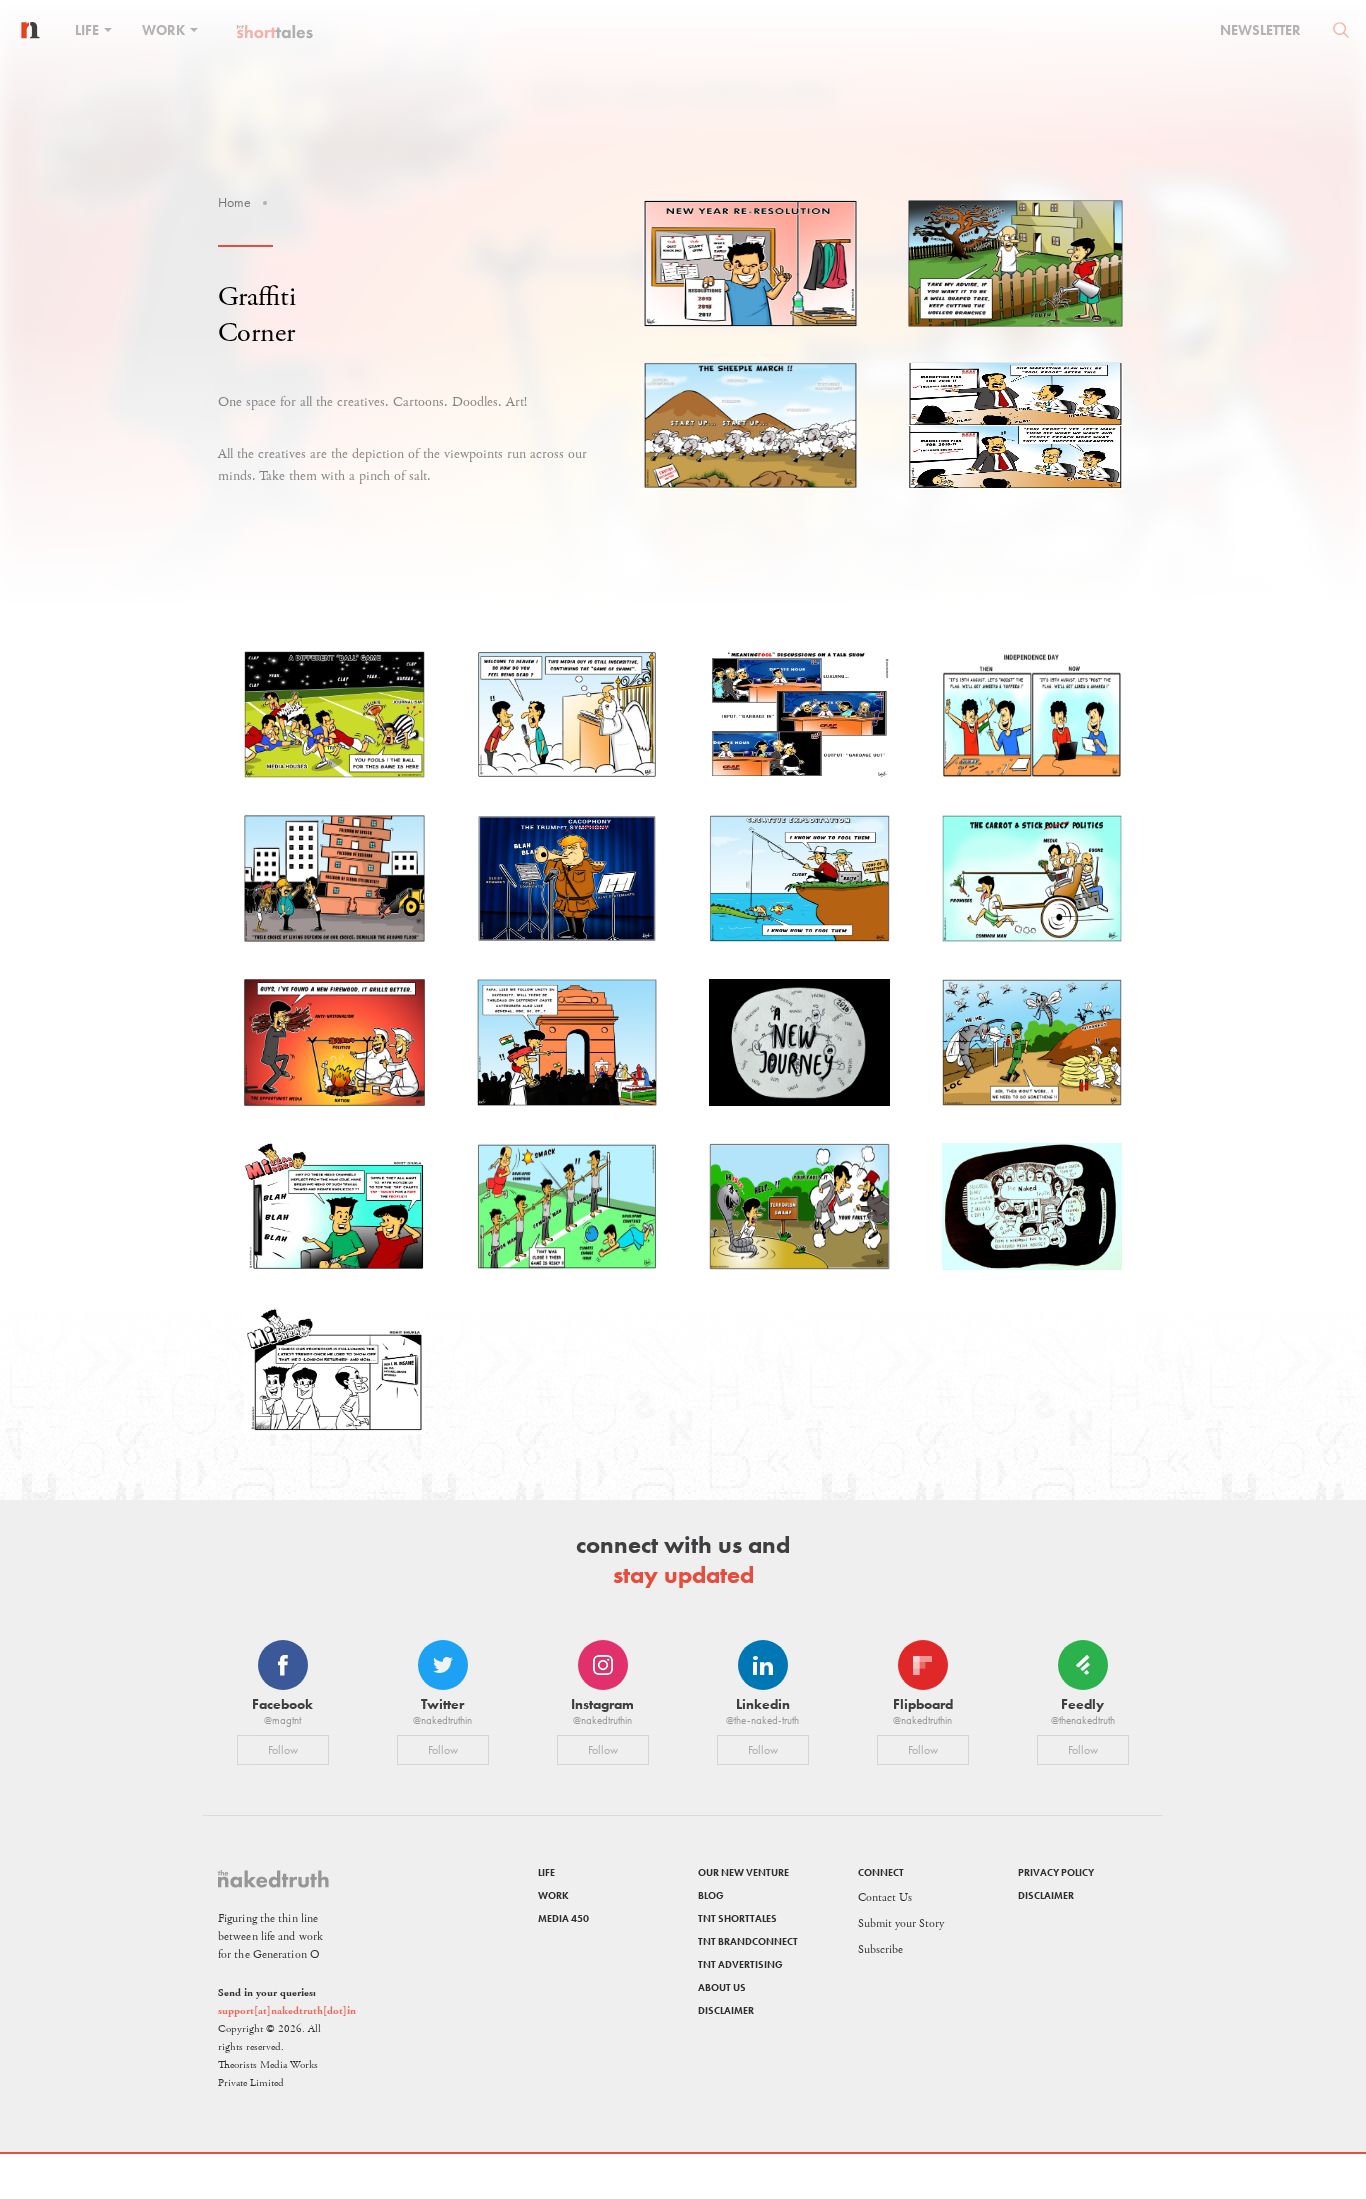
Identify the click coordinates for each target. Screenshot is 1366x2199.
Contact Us (885, 1897)
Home (234, 202)
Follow (283, 1750)
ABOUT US (722, 1987)
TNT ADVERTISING (740, 1964)
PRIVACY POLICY (1056, 1872)
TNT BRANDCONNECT (748, 1941)
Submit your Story (901, 1923)
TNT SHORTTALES (737, 1918)
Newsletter (1260, 30)
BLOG (711, 1895)
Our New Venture (743, 1872)
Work (165, 30)
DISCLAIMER (726, 2010)
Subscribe (880, 1949)
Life (88, 30)
